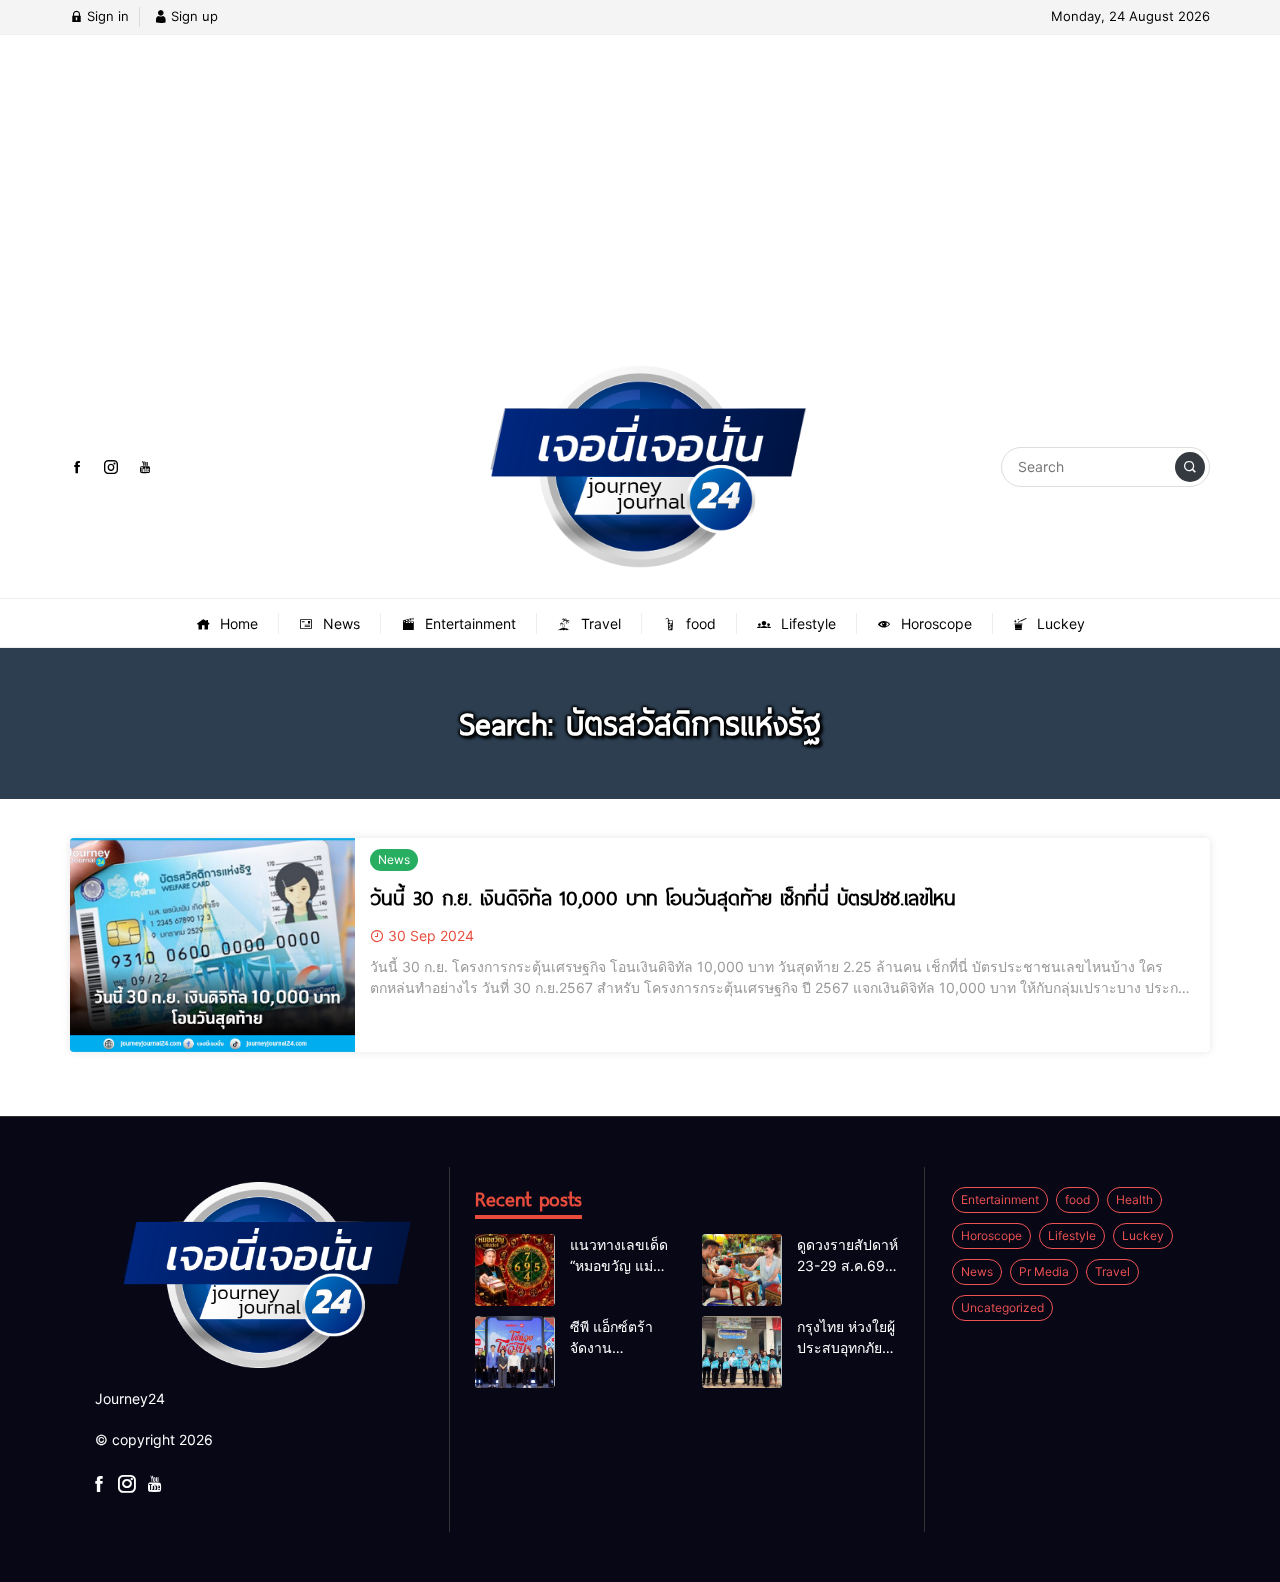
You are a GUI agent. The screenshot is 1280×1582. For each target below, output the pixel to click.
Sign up (192, 16)
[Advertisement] (640, 215)
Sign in (106, 16)
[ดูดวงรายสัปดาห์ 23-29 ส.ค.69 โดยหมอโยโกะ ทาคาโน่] (742, 1270)
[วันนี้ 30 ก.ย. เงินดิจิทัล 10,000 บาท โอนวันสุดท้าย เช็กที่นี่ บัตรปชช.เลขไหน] (212, 945)
